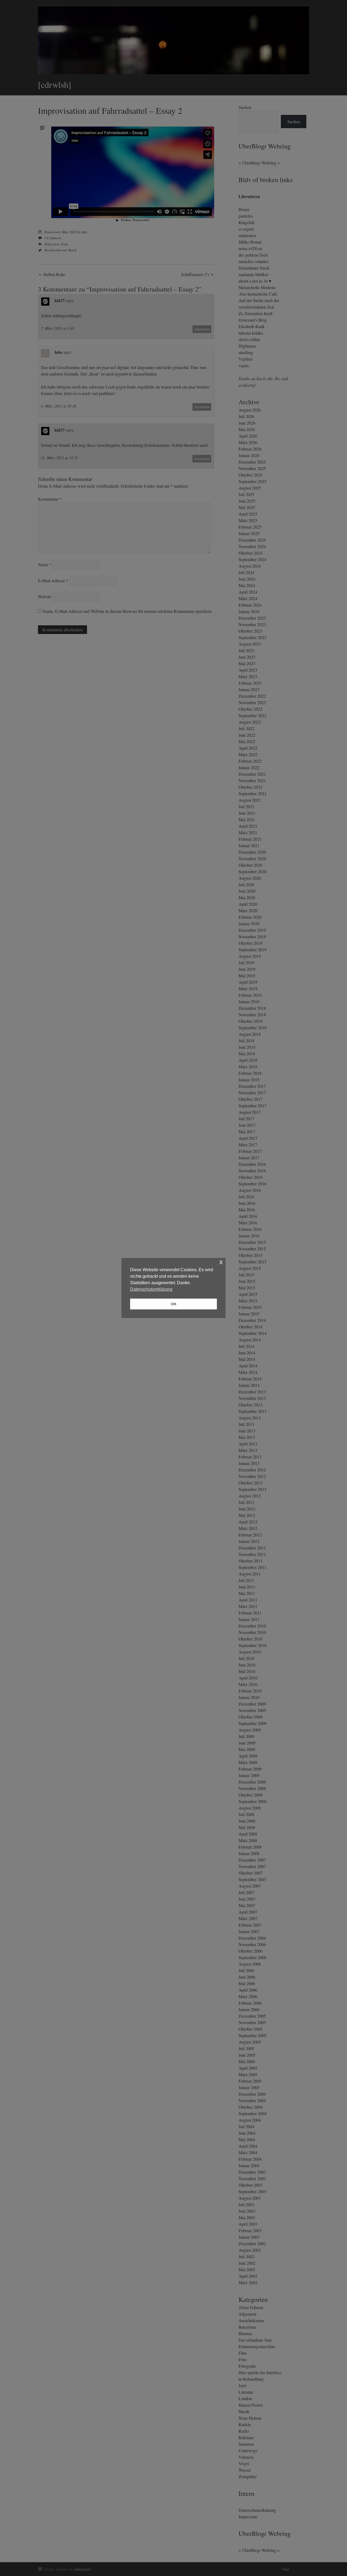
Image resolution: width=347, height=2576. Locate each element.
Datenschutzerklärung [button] (151, 1289)
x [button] (221, 1262)
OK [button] (174, 1304)
